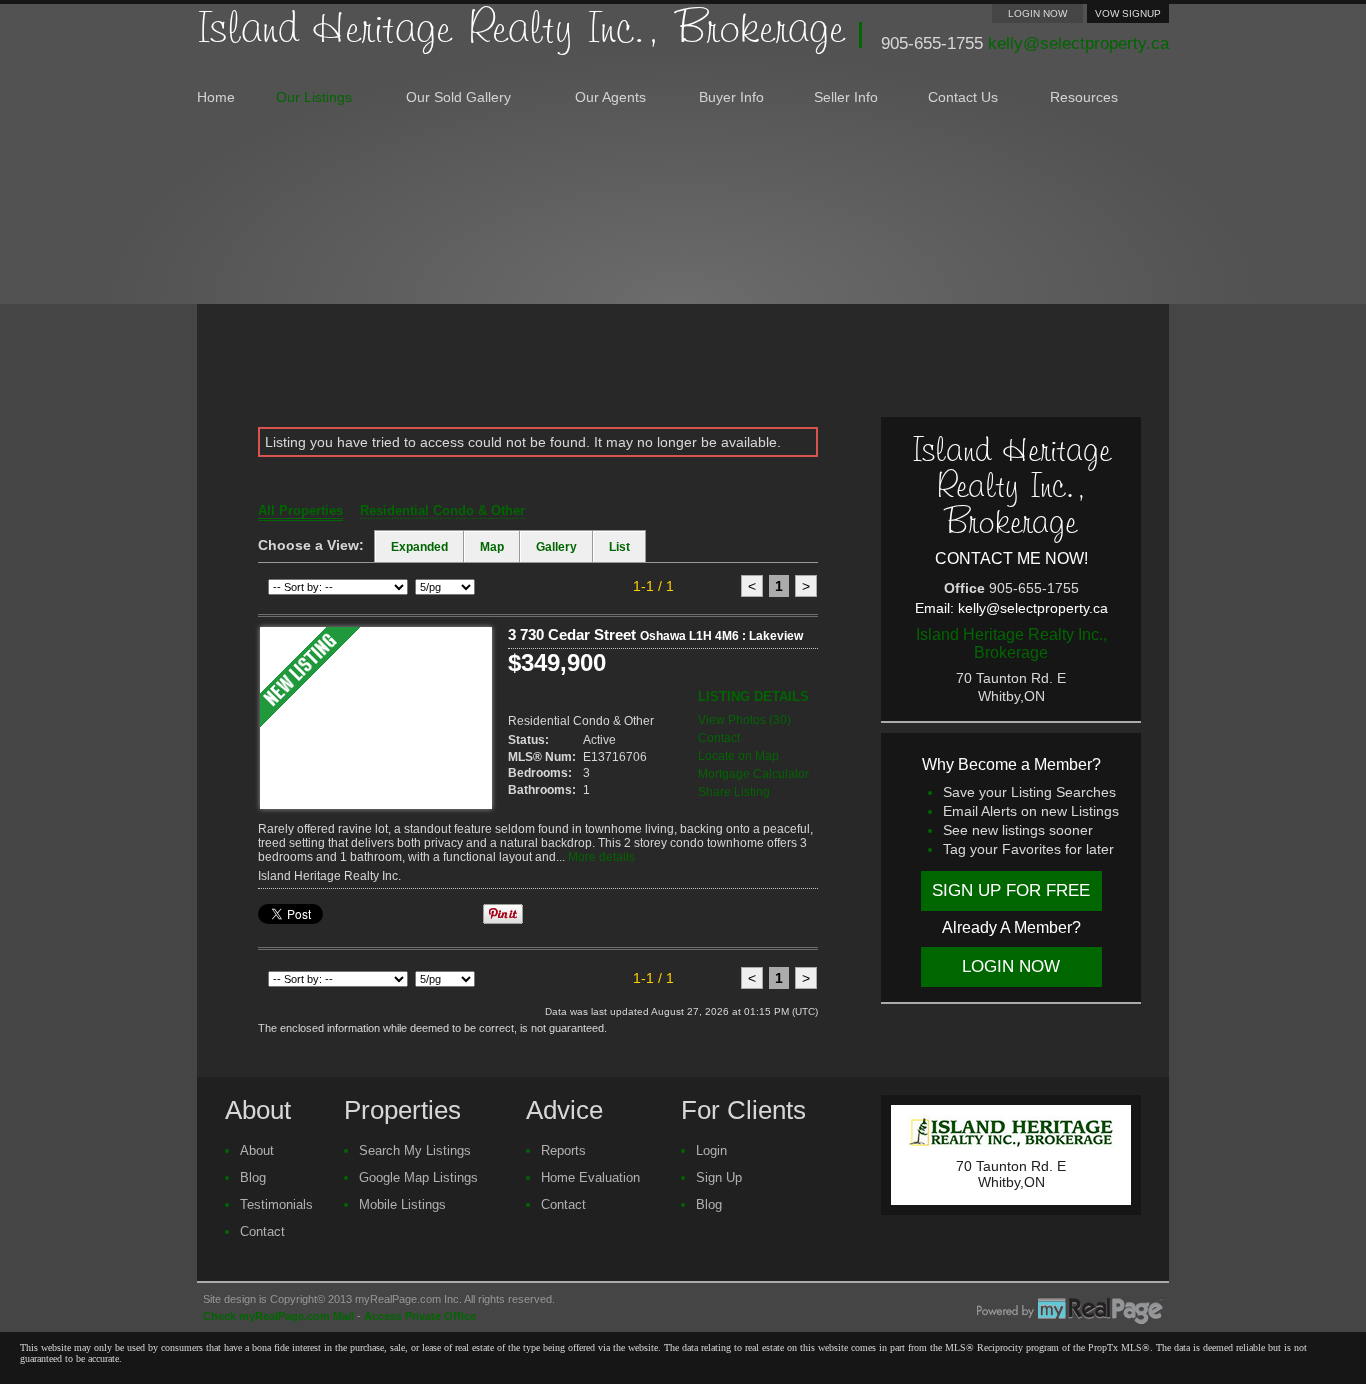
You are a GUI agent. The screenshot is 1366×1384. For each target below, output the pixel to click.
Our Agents (610, 97)
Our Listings (314, 97)
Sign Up (719, 1177)
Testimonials (276, 1204)
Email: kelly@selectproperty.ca (1011, 608)
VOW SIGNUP (1128, 13)
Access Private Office (420, 1316)
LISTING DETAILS (753, 696)
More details (601, 857)
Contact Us (963, 97)
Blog (253, 1177)
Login (711, 1150)
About (257, 1150)
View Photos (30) (744, 720)
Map (492, 547)
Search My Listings (415, 1150)
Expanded (419, 547)
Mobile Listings (402, 1204)
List (619, 547)
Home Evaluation (590, 1177)
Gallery (556, 547)
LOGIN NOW (1037, 13)
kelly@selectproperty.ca (1078, 43)
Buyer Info (731, 97)
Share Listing (734, 792)
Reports (563, 1150)
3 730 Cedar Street (655, 634)
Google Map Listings (418, 1177)
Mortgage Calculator (753, 774)
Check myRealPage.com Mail (278, 1316)
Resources (1084, 97)
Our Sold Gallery (458, 97)
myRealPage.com (1070, 1311)
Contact (719, 738)
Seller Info (846, 97)
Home (216, 97)
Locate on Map (738, 756)
